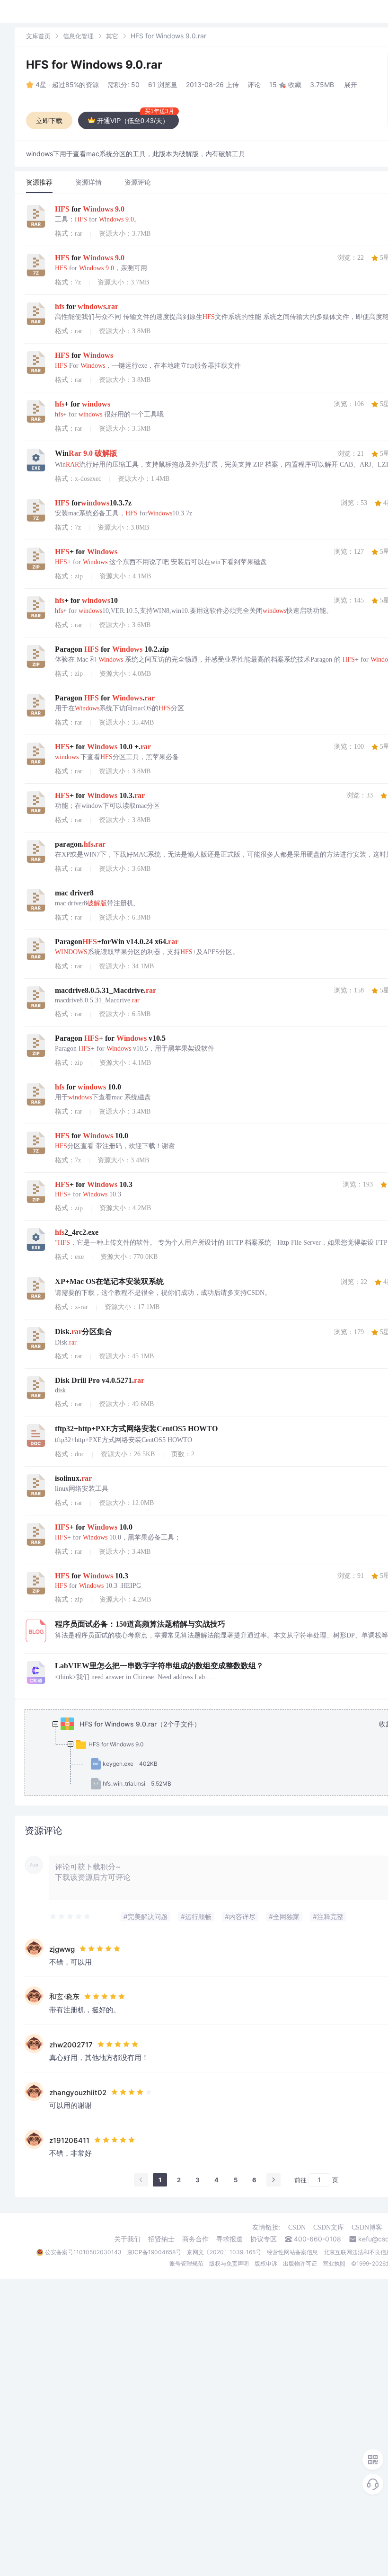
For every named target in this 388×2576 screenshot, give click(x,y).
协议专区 (264, 2239)
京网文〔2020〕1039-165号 (224, 2252)
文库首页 (38, 36)
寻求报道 (229, 2239)
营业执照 (334, 2263)
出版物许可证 (300, 2263)
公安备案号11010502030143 (83, 2252)
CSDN (297, 2227)
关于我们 (127, 2239)
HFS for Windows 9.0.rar (94, 65)
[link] (38, 36)
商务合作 (195, 2239)
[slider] (71, 1917)
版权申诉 (266, 2263)
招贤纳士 (161, 2239)
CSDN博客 (367, 2227)
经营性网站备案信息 (292, 2252)
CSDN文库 (329, 2227)
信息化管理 (78, 36)
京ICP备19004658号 (154, 2252)
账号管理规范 (186, 2263)
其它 (112, 36)
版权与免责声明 (229, 2263)
